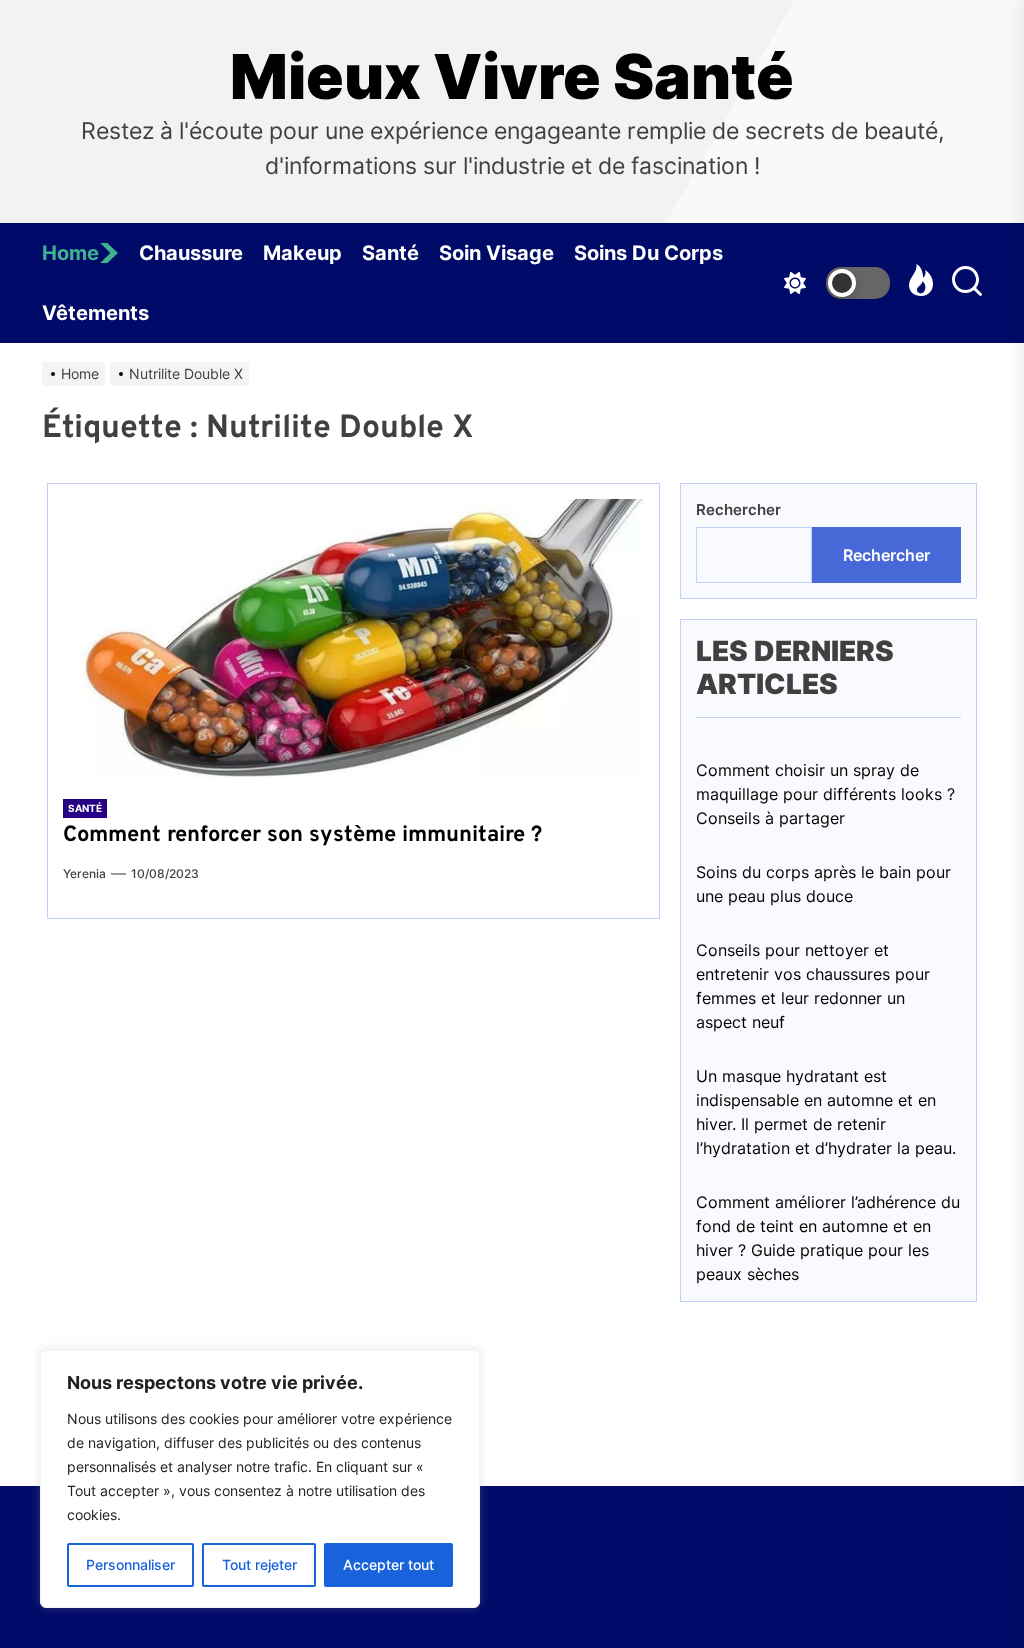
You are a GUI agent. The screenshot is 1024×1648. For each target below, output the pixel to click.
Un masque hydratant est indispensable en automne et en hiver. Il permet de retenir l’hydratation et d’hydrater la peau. (826, 1112)
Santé (390, 253)
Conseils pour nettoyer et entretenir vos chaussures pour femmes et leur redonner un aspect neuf (813, 986)
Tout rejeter (259, 1564)
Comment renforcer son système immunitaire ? (302, 835)
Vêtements (95, 313)
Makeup (302, 253)
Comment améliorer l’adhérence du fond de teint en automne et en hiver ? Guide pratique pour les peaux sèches (828, 1238)
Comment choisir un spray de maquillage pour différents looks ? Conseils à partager (825, 794)
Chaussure (191, 253)
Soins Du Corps (648, 253)
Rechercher (738, 509)
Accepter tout (388, 1564)
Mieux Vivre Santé (512, 77)
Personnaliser (130, 1564)
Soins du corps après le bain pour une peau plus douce (823, 884)
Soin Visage (496, 253)
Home (70, 253)
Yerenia (84, 873)
